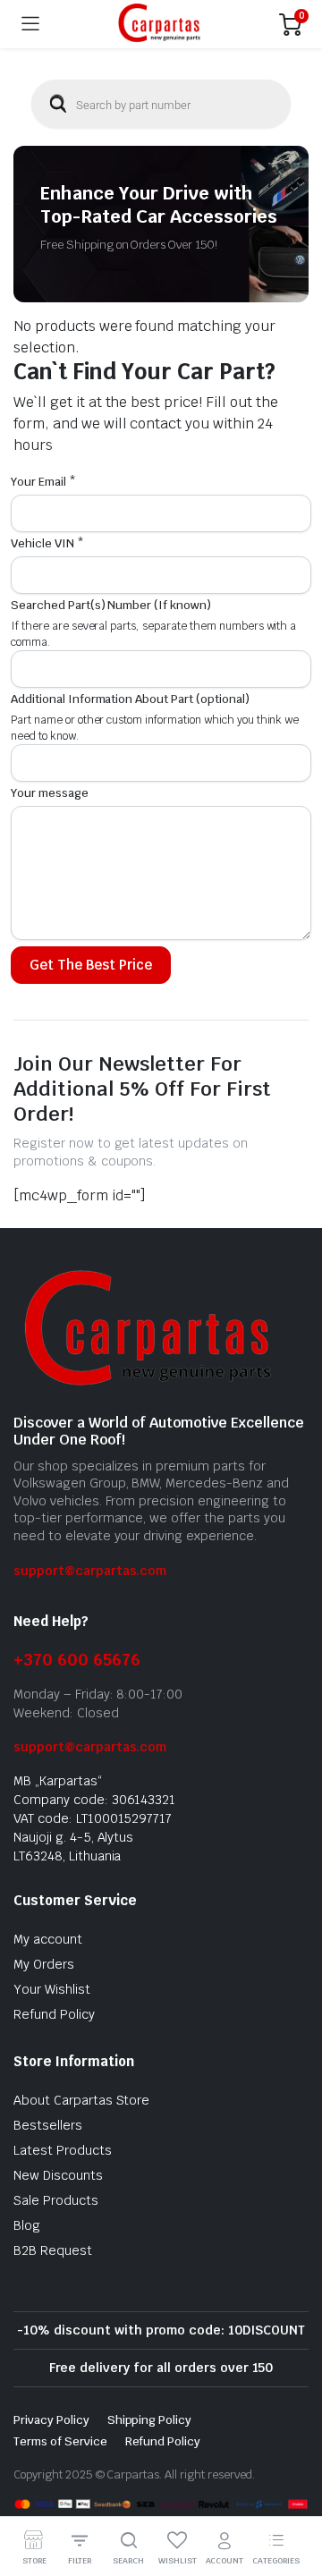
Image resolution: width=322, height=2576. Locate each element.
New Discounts (58, 2175)
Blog (27, 2225)
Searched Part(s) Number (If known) (111, 605)
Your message (50, 793)
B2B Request (53, 2250)
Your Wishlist (52, 1989)
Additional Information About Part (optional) (130, 699)
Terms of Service (60, 2441)
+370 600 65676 (77, 1660)
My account (48, 1939)
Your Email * (43, 482)
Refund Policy (54, 2014)
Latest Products (63, 2150)
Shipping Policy (150, 2420)
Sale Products (56, 2200)
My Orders (44, 1964)
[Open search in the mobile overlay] (161, 104)
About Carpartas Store (81, 2100)
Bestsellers (48, 2125)
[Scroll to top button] (293, 2495)
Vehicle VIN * (47, 543)
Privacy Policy (51, 2420)
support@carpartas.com (90, 1571)
